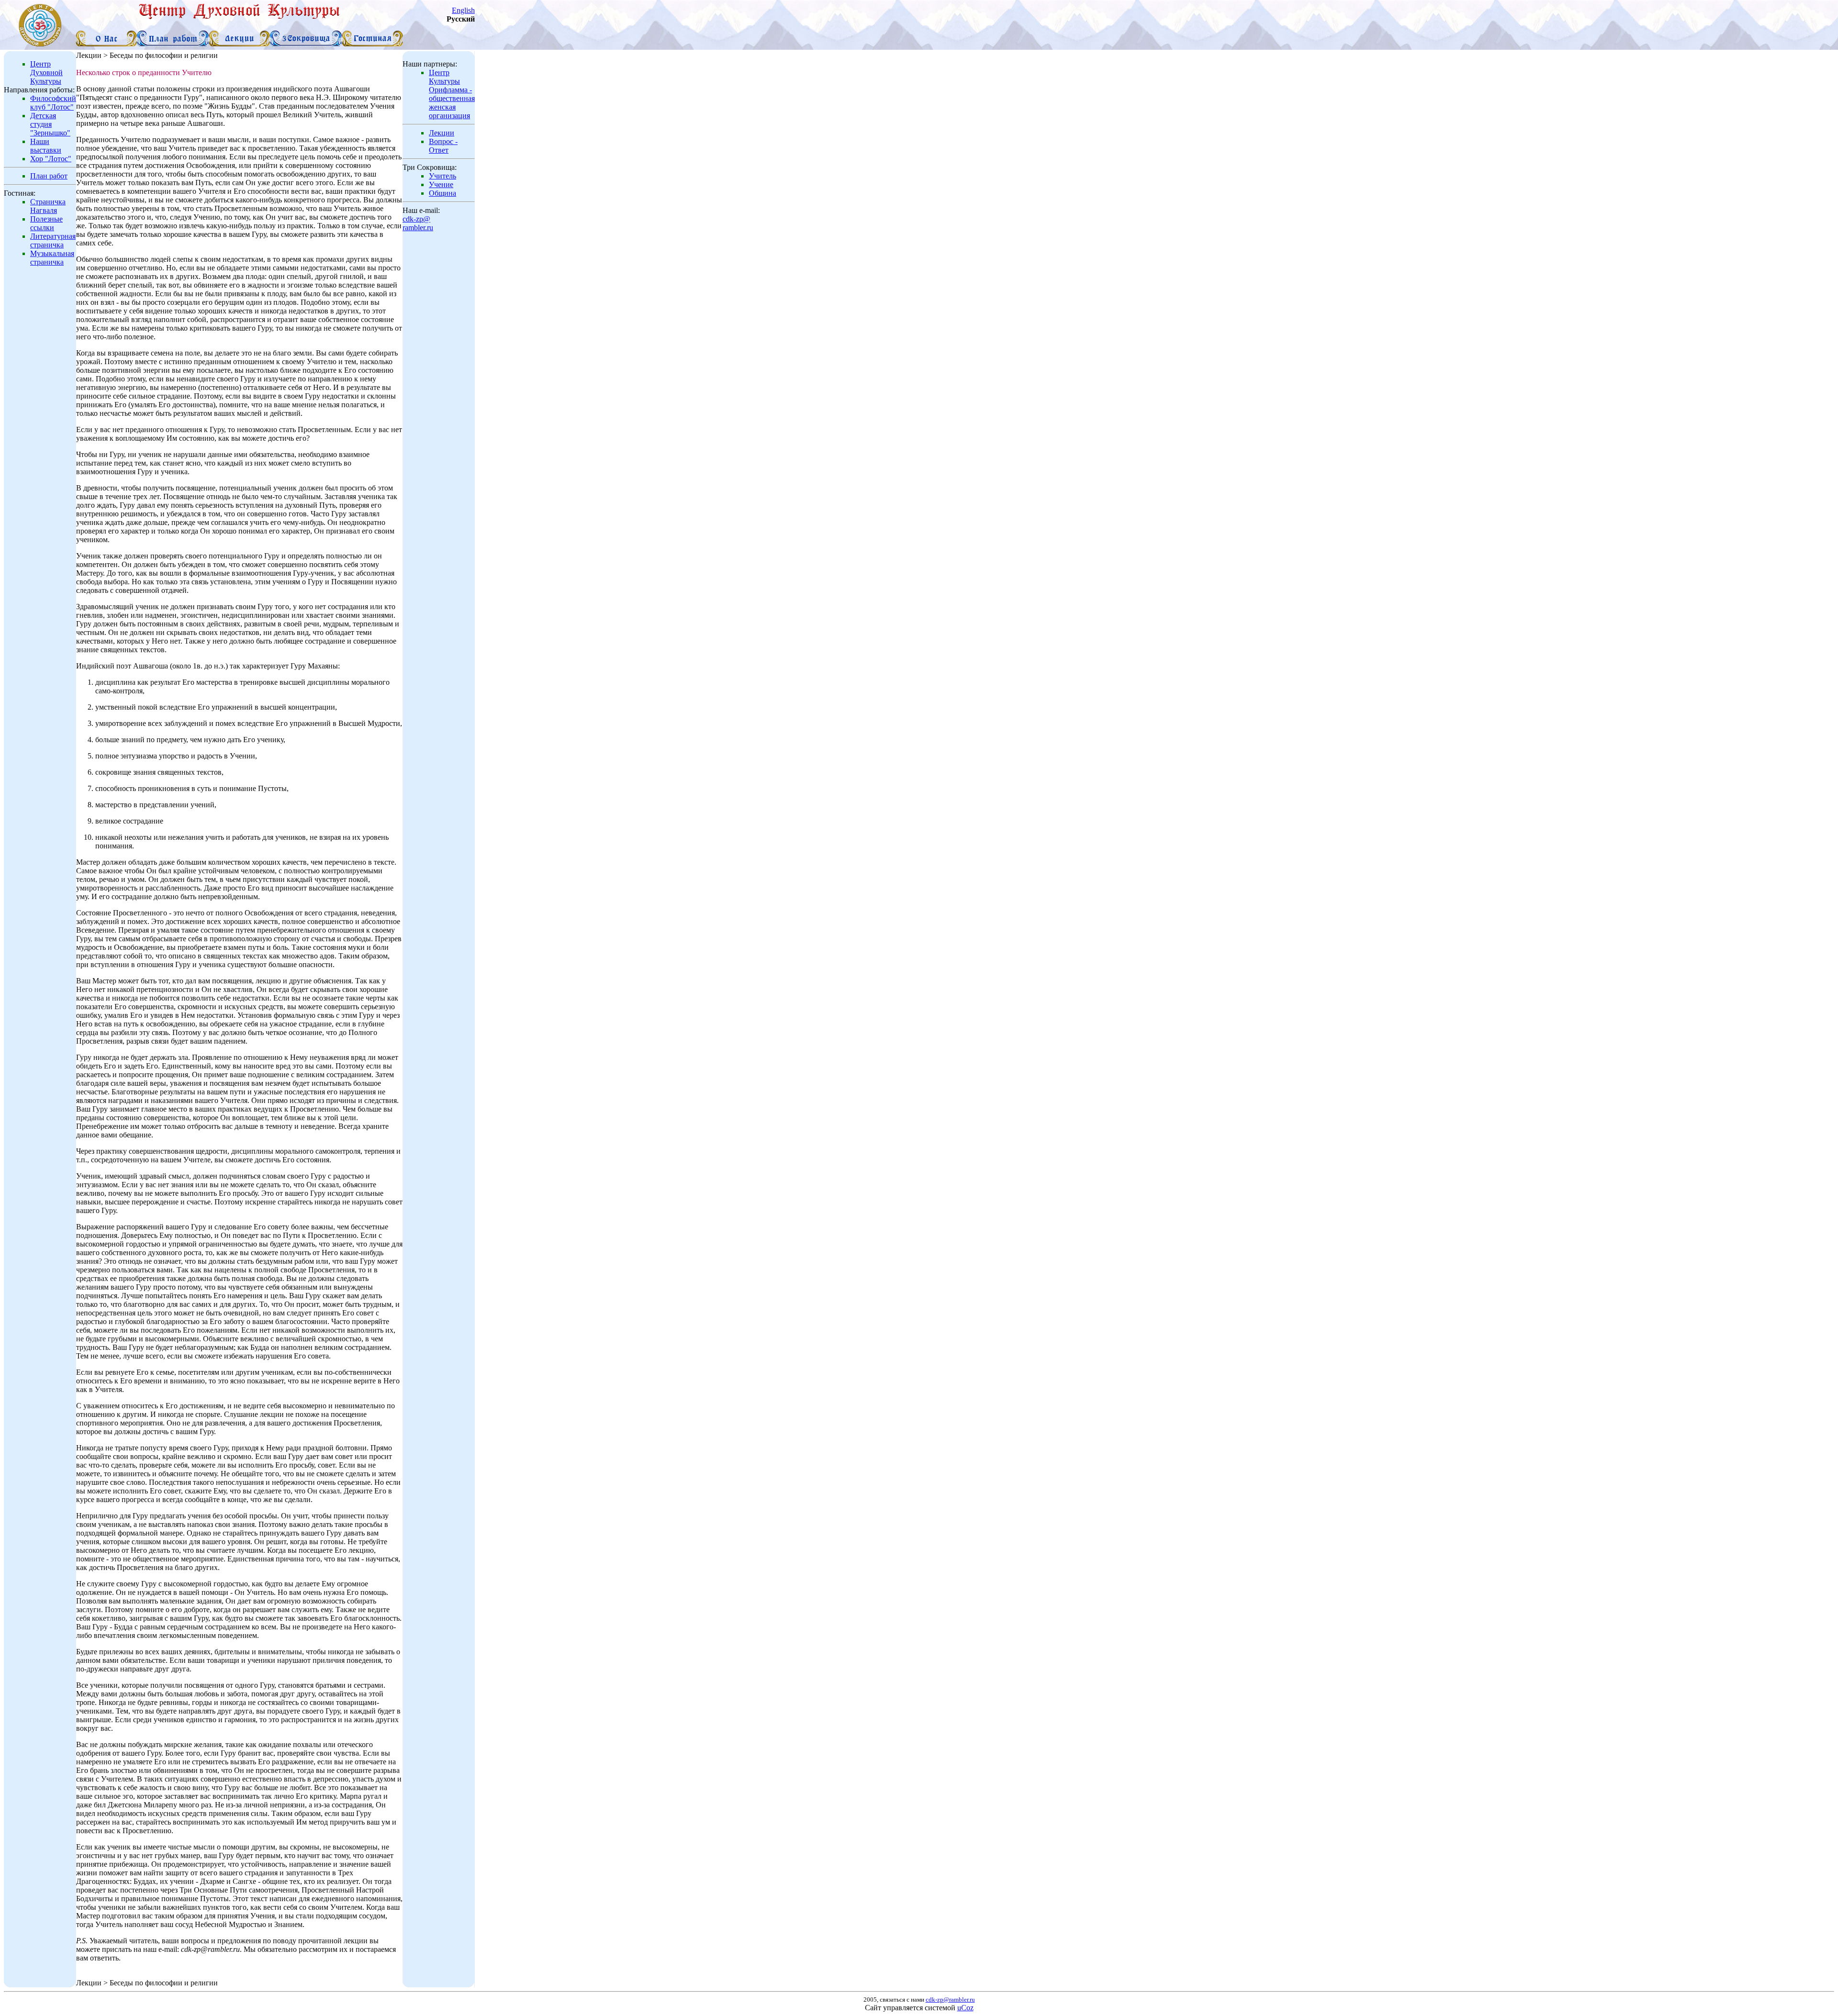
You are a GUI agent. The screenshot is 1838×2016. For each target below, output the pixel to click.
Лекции (442, 133)
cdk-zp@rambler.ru (418, 223)
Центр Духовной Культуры (46, 72)
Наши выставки (46, 146)
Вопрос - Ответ (443, 146)
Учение (441, 184)
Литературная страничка (53, 240)
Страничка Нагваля (48, 206)
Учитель (443, 176)
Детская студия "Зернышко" (50, 124)
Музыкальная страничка (52, 258)
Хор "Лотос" (51, 159)
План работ (49, 176)
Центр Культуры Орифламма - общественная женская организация (452, 94)
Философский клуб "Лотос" (53, 103)
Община (443, 193)
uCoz (965, 2008)
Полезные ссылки (46, 223)
